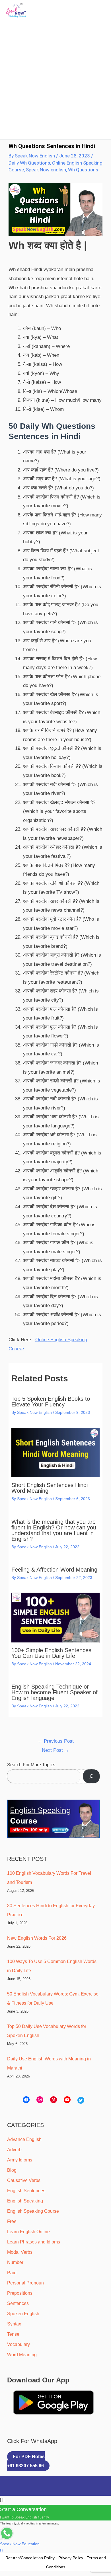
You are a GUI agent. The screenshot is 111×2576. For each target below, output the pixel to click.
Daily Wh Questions (29, 163)
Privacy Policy (71, 2558)
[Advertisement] (55, 76)
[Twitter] (81, 2100)
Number (15, 2262)
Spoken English (23, 2314)
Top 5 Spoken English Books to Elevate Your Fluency (51, 1402)
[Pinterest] (54, 2100)
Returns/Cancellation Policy (30, 2558)
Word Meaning (22, 2355)
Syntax (14, 2324)
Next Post (55, 1750)
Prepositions (20, 2293)
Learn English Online (28, 2232)
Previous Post (56, 1741)
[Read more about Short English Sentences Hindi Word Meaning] (55, 1452)
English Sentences (26, 2191)
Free (12, 2221)
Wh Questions (83, 170)
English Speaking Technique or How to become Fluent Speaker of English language (55, 1692)
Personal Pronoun (25, 2283)
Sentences (18, 2303)
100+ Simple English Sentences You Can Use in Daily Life (51, 1653)
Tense (13, 2334)
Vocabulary (18, 2344)
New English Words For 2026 (37, 1938)
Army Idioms (20, 2160)
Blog (12, 2170)
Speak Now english (46, 170)
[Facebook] (26, 2100)
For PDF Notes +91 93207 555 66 (26, 2461)
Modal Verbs (20, 2252)
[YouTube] (67, 2100)
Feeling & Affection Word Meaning (54, 1570)
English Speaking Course (33, 2211)
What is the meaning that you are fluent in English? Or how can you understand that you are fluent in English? (54, 1530)
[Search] (91, 1776)
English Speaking (25, 2201)
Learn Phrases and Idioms (34, 2242)
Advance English (24, 2139)
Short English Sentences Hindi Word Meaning (50, 1488)
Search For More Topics (31, 1765)
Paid (12, 2273)
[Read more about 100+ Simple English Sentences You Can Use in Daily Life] (55, 1617)
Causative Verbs (24, 2180)
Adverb (14, 2150)
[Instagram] (40, 2100)
